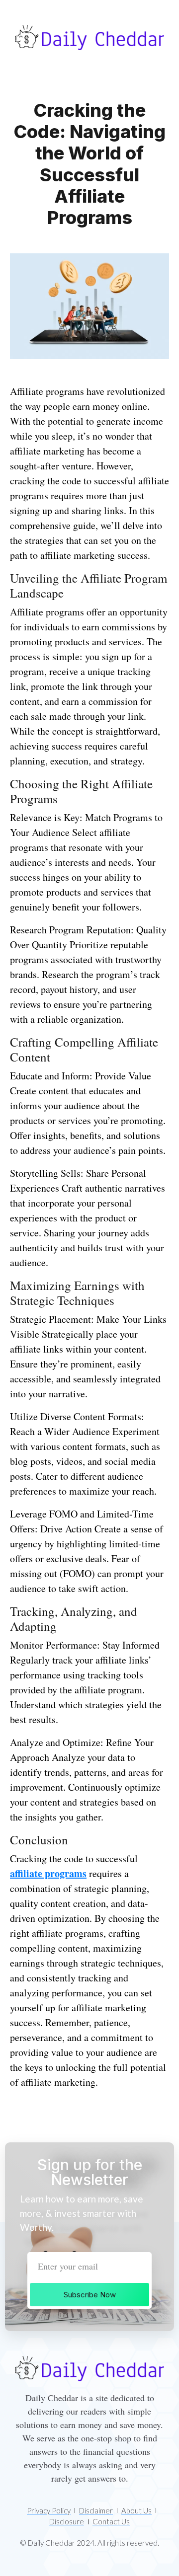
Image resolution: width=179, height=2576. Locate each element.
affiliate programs (48, 1873)
